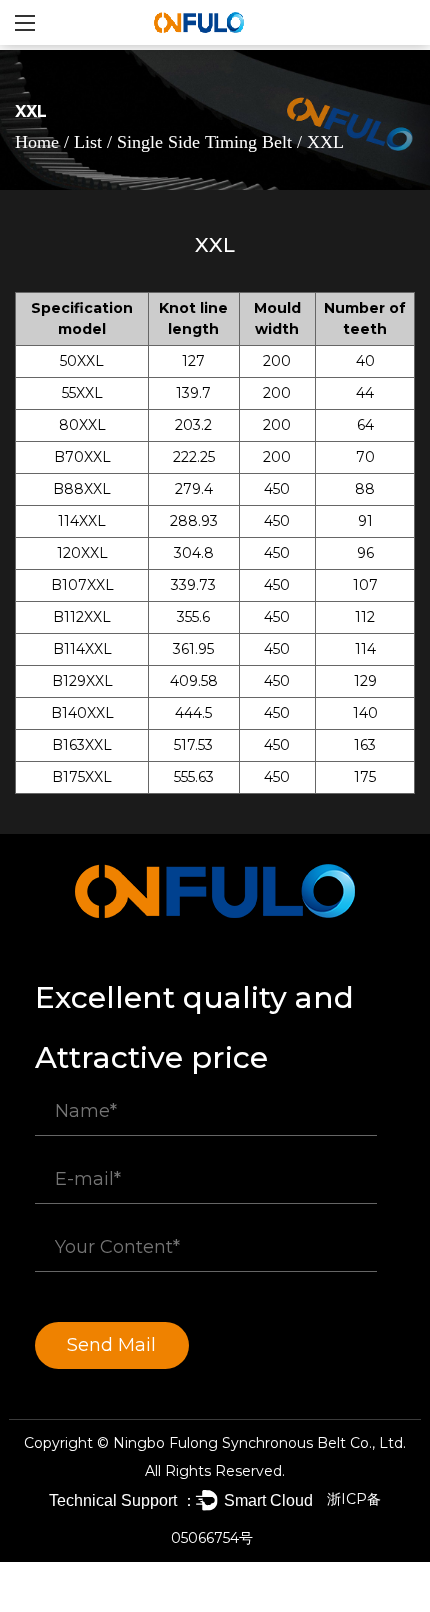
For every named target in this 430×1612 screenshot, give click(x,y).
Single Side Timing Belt (207, 142)
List (88, 142)
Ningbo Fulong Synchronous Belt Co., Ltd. (259, 1443)
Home (37, 142)
